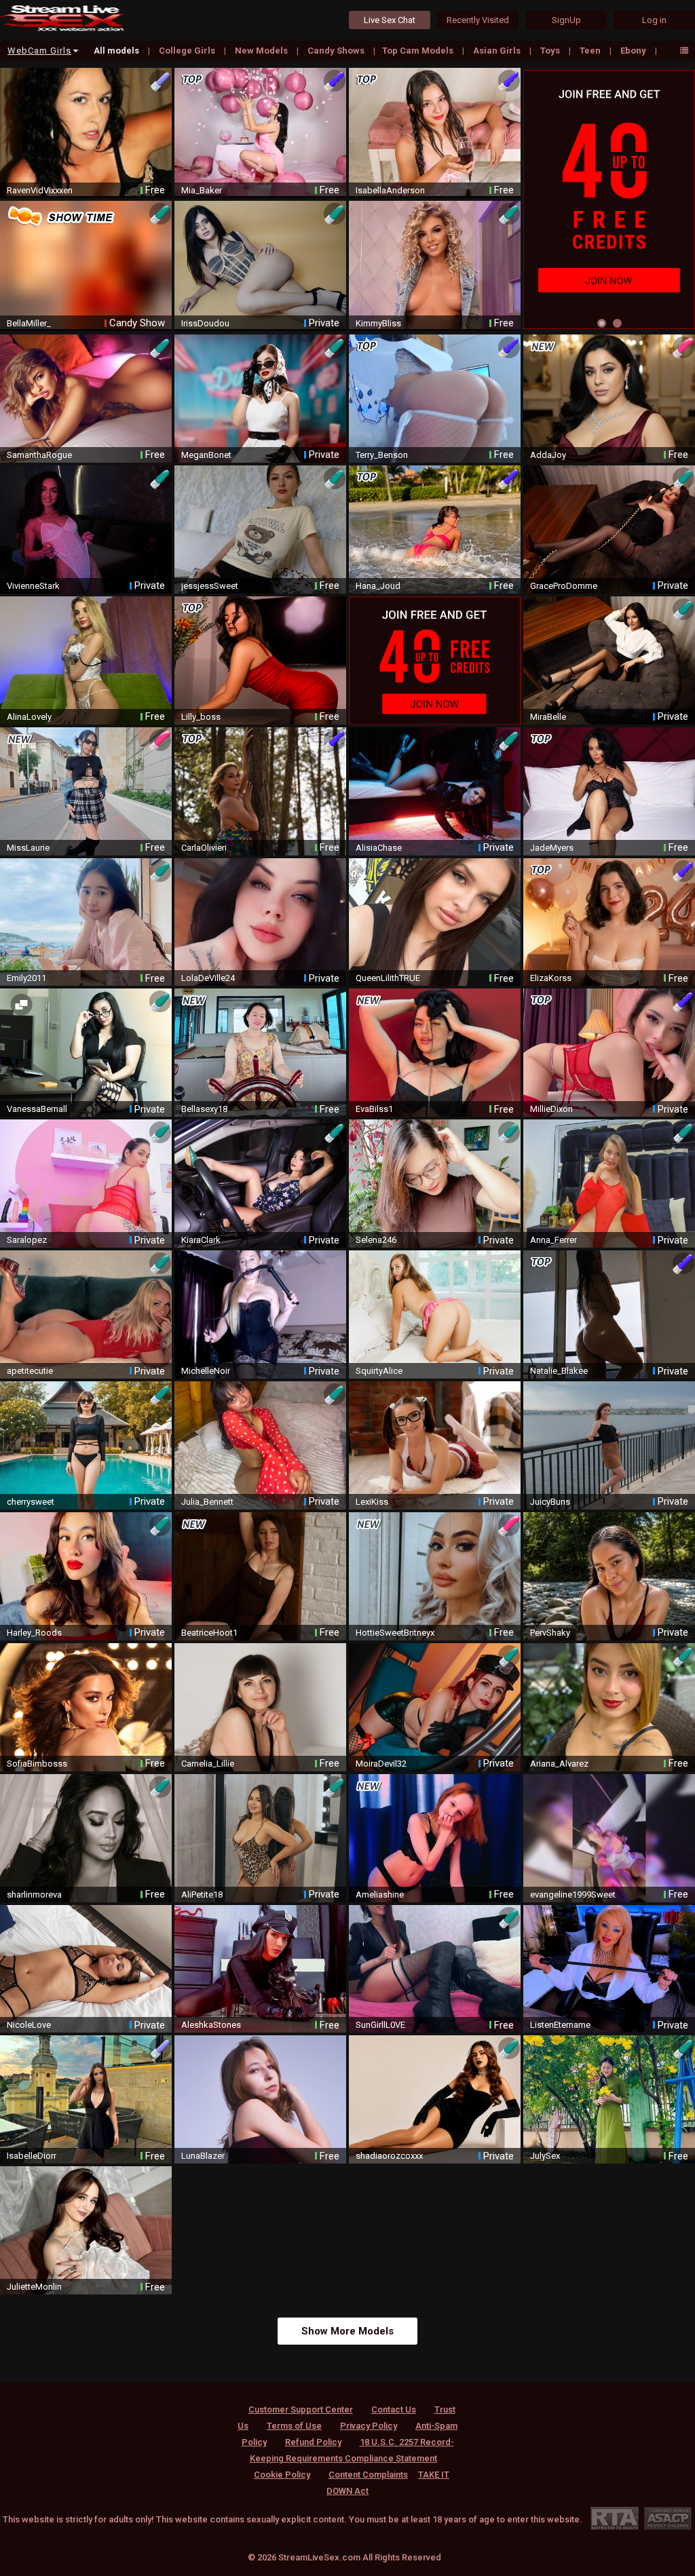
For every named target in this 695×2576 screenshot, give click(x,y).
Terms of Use (294, 2426)
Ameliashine (380, 1895)
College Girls (188, 51)
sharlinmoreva (34, 1895)
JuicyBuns (550, 1502)
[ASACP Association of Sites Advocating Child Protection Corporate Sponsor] (668, 2518)
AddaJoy (548, 455)
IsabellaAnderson (390, 190)
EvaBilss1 (374, 1109)
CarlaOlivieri (204, 848)
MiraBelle (548, 717)
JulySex (545, 2156)
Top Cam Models (419, 51)
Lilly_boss (201, 717)
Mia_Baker (202, 190)
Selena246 (376, 1240)
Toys (551, 51)
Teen (591, 51)
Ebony (634, 51)
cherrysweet (31, 1502)
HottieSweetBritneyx (395, 1633)
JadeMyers (552, 848)
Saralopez (27, 1240)
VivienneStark (33, 586)
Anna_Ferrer (553, 1240)
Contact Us (394, 2409)
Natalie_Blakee (559, 1371)
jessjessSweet (210, 586)
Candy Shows (337, 51)
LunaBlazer (203, 2156)
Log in (654, 20)
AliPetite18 (202, 1895)
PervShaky (550, 1633)
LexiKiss (372, 1502)
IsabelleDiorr (32, 2156)
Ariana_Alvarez (559, 1764)
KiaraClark (201, 1240)
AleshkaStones (211, 2025)
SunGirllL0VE (380, 2025)
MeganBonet (206, 455)
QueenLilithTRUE (388, 978)
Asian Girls (498, 51)
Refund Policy (313, 2442)
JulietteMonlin (34, 2287)
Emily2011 (26, 978)
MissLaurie (28, 848)
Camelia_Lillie (208, 1764)
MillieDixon (551, 1109)
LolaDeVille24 (208, 978)
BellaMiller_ (29, 323)
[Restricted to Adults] (615, 2518)
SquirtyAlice (379, 1371)
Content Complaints (368, 2475)
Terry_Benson (382, 455)
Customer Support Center (301, 2409)
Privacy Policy (369, 2426)
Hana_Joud (378, 586)
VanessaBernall (37, 1109)
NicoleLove (29, 2025)
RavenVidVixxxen (40, 190)
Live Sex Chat (390, 20)
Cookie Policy (282, 2475)
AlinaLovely (29, 717)
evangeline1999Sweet (573, 1895)
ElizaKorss (551, 978)
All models (117, 51)
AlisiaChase (379, 848)
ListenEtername (560, 2025)
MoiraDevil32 (381, 1764)
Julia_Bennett (207, 1502)
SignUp (566, 20)
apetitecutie (30, 1371)
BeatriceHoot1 (209, 1633)
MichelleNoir (206, 1371)
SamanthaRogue (39, 455)
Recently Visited (478, 20)
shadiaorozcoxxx (389, 2156)
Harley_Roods (34, 1633)
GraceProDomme (564, 586)
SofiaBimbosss (37, 1764)
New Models (262, 51)
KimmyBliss (378, 323)
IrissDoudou (205, 323)
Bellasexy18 (204, 1109)
